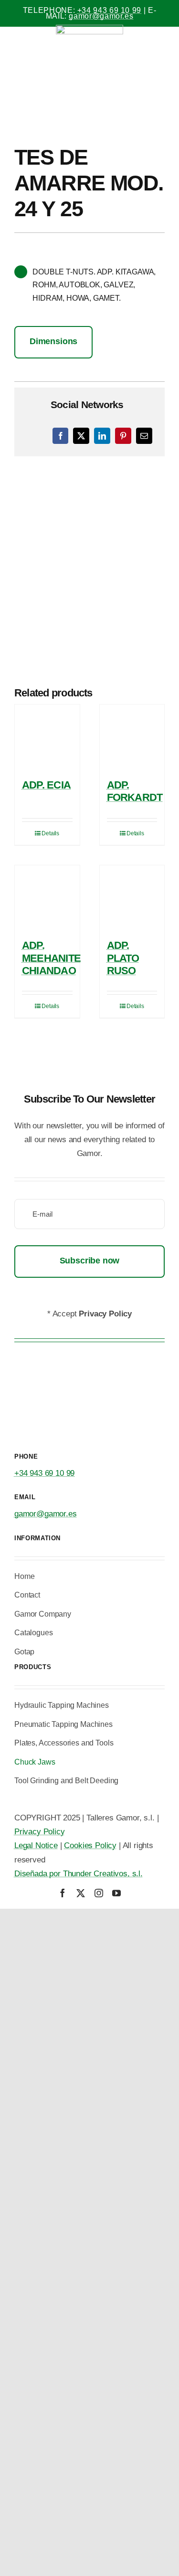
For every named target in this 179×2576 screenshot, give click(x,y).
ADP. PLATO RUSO (123, 958)
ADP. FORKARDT (135, 791)
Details (50, 833)
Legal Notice (36, 1845)
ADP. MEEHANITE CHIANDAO (51, 958)
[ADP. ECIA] (47, 737)
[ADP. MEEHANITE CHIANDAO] (47, 898)
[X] (81, 436)
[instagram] (99, 1893)
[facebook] (63, 1893)
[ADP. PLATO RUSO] (132, 898)
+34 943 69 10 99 (109, 10)
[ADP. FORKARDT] (132, 737)
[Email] (144, 436)
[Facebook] (61, 436)
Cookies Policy (90, 1845)
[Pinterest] (123, 436)
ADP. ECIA (46, 785)
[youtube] (116, 1893)
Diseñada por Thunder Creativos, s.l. (79, 1874)
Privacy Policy (40, 1832)
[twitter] (81, 1893)
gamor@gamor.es (101, 16)
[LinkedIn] (102, 436)
